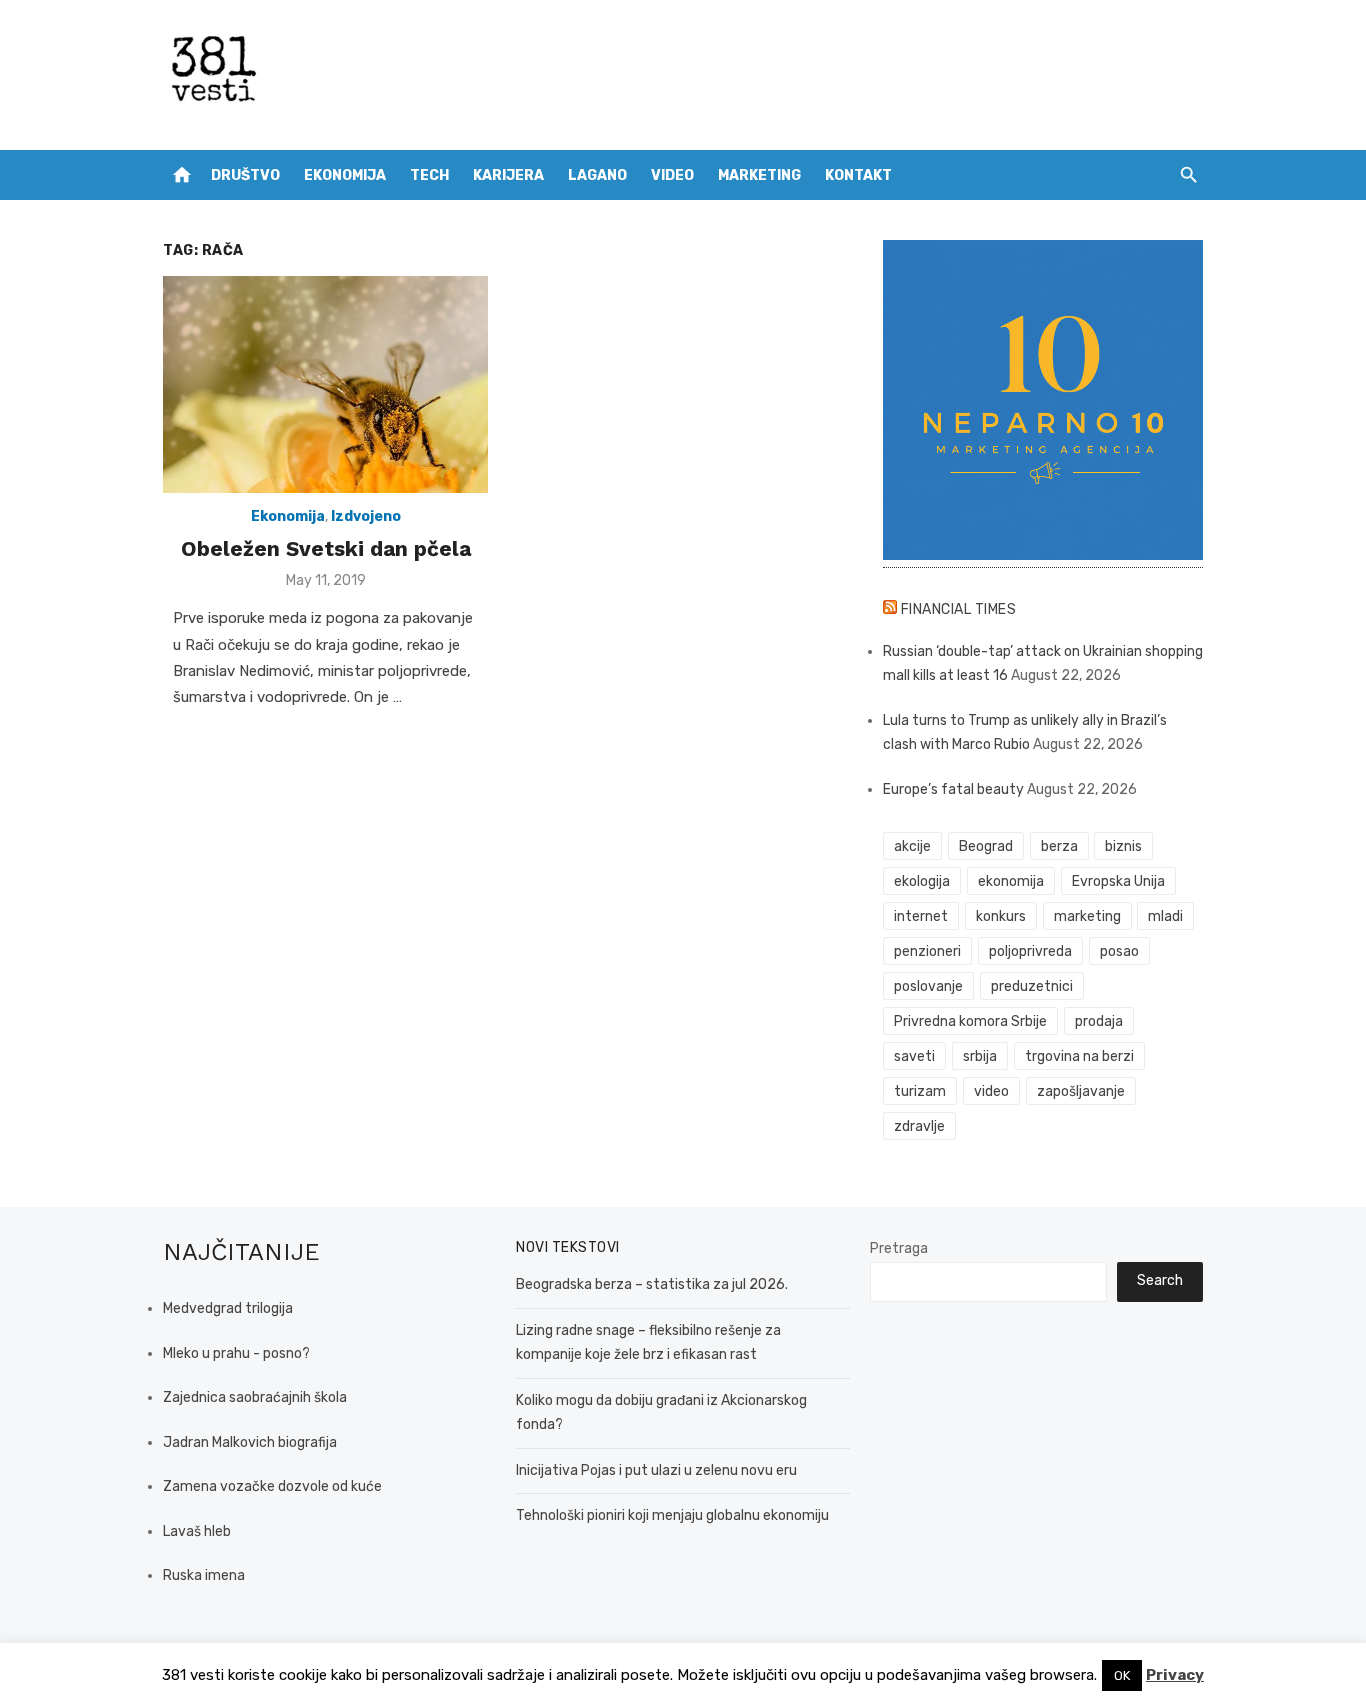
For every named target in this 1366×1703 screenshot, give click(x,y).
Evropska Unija (1118, 881)
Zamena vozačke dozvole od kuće (272, 1486)
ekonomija (1011, 881)
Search (1160, 1280)
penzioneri (927, 951)
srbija (980, 1056)
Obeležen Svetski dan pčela (326, 548)
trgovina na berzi (1079, 1056)
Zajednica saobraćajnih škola (255, 1397)
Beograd (986, 846)
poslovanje (928, 986)
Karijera (508, 175)
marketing (1087, 916)
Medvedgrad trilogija (228, 1308)
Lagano (597, 175)
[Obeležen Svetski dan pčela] (325, 384)
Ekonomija (345, 175)
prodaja (1099, 1021)
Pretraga (899, 1248)
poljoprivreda (1030, 951)
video (991, 1091)
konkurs (1001, 916)
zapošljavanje (1081, 1091)
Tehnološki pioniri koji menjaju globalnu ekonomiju (672, 1515)
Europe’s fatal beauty (953, 789)
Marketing (759, 175)
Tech (429, 175)
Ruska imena (204, 1575)
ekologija (922, 881)
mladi (1165, 916)
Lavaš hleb (197, 1531)
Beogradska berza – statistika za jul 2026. (652, 1284)
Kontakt (858, 175)
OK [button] (1122, 1675)
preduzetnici (1032, 986)
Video (672, 175)
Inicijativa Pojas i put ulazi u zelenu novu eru (656, 1470)
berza (1059, 846)
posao (1119, 951)
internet (921, 916)
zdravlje (919, 1126)
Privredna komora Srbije (970, 1021)
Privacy (1175, 1675)
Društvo (245, 175)
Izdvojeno (366, 516)
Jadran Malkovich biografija (250, 1442)
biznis (1123, 846)
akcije (912, 846)
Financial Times (959, 609)
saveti (914, 1056)
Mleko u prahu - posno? (236, 1353)
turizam (920, 1091)
